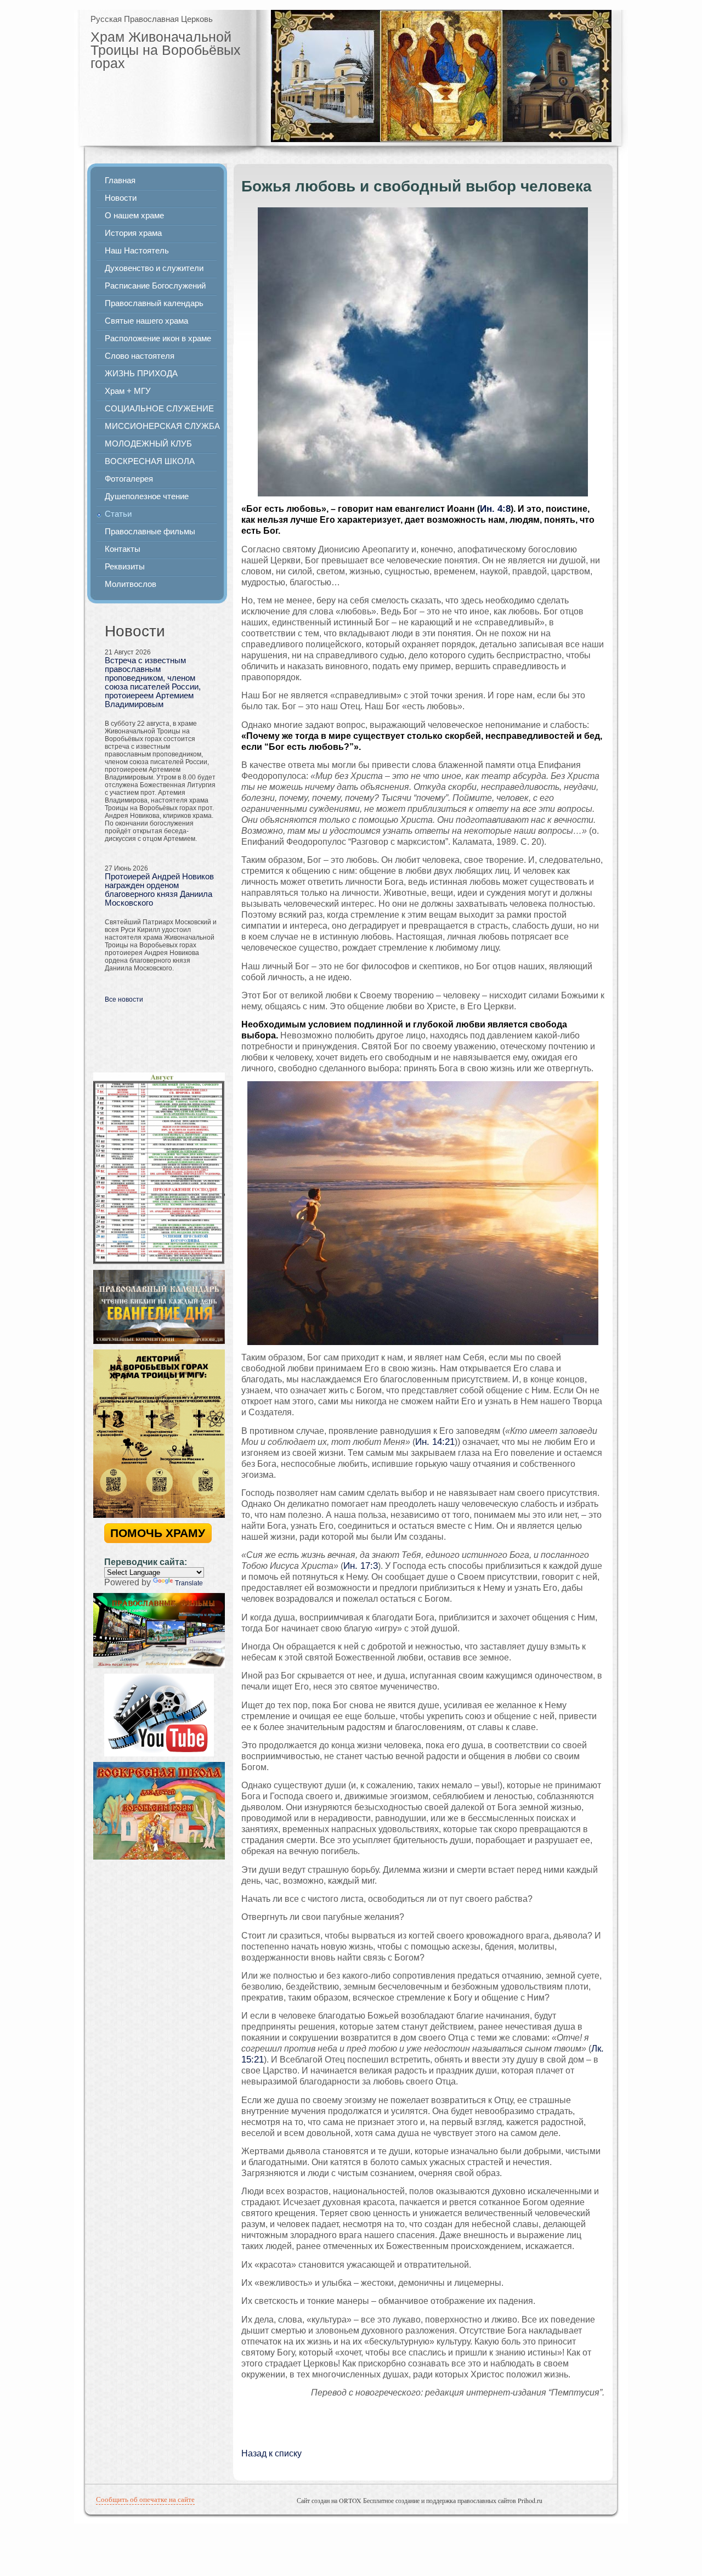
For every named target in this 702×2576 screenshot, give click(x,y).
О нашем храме (134, 216)
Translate (189, 1583)
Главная (120, 180)
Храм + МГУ (128, 391)
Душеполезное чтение (147, 496)
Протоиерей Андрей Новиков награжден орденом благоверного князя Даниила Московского (159, 890)
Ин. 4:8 (495, 509)
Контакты (123, 549)
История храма (133, 233)
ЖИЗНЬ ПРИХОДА (141, 374)
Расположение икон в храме (158, 338)
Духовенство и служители (154, 268)
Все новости (124, 999)
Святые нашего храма (146, 321)
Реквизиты (125, 567)
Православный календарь (154, 303)
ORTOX (350, 2500)
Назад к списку (271, 2453)
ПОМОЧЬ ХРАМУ (158, 1533)
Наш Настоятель (137, 251)
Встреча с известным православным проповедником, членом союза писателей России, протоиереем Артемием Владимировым (153, 682)
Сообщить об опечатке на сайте (145, 2499)
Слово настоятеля (140, 356)
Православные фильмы (150, 532)
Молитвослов (131, 584)
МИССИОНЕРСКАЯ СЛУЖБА (162, 426)
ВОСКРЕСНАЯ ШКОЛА (150, 461)
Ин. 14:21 (435, 1442)
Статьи (118, 514)
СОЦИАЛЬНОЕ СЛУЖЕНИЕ (159, 409)
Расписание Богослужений (155, 286)
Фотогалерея (129, 479)
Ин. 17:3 (361, 1566)
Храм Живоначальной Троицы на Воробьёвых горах (166, 50)
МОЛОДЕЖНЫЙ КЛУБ (148, 444)
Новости (121, 198)
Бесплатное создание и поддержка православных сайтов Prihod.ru (453, 2500)
